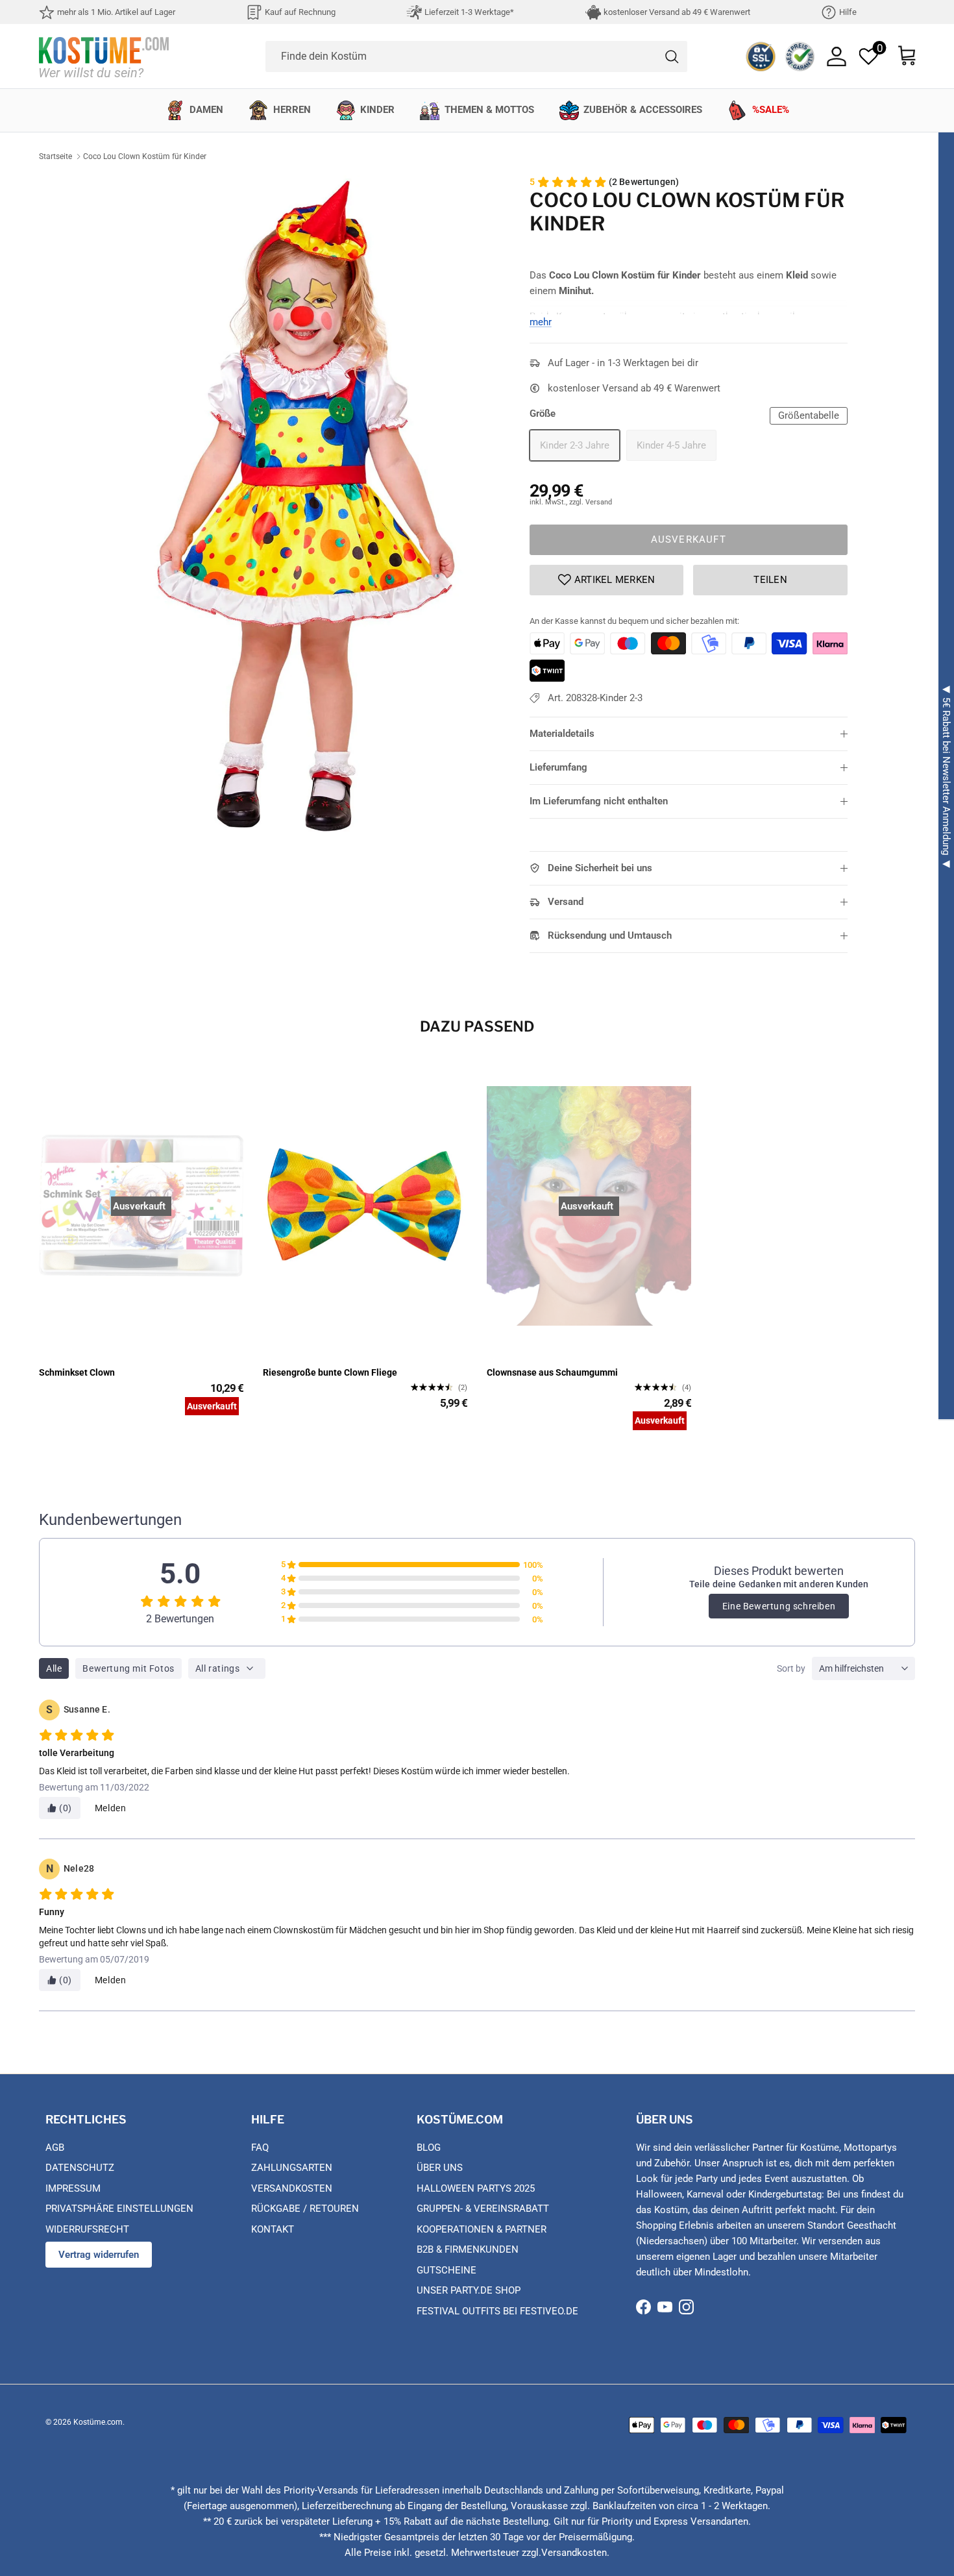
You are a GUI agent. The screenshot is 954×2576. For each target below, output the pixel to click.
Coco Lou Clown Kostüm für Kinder (145, 156)
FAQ (260, 2148)
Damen (206, 110)
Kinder (377, 110)
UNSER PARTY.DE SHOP (469, 2290)
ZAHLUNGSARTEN (292, 2168)
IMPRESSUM (73, 2188)
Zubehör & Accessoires (643, 110)
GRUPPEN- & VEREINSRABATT (483, 2209)
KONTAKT (273, 2229)
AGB (55, 2148)
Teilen (770, 580)
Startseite (55, 156)
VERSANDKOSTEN (292, 2188)
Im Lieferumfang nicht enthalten (599, 801)
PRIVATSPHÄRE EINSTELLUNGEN (119, 2209)
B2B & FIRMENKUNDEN (468, 2249)
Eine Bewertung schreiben (779, 1606)
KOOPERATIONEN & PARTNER (482, 2229)
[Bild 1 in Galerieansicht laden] (304, 504)
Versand (566, 902)
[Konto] (837, 56)
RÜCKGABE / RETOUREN (305, 2209)
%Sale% (771, 110)
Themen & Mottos (489, 110)
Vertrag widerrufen (99, 2255)
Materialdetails (562, 734)
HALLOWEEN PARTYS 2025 (476, 2188)
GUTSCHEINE (446, 2270)
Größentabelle (809, 415)
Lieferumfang (558, 767)
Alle (54, 1668)
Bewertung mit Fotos (128, 1668)
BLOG (429, 2148)
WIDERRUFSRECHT (87, 2229)
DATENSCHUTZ (80, 2168)
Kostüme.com (98, 2422)
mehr (541, 322)
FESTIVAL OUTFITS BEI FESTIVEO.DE (497, 2311)
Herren (292, 110)
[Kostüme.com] (104, 56)
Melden (111, 1808)
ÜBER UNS (440, 2168)
